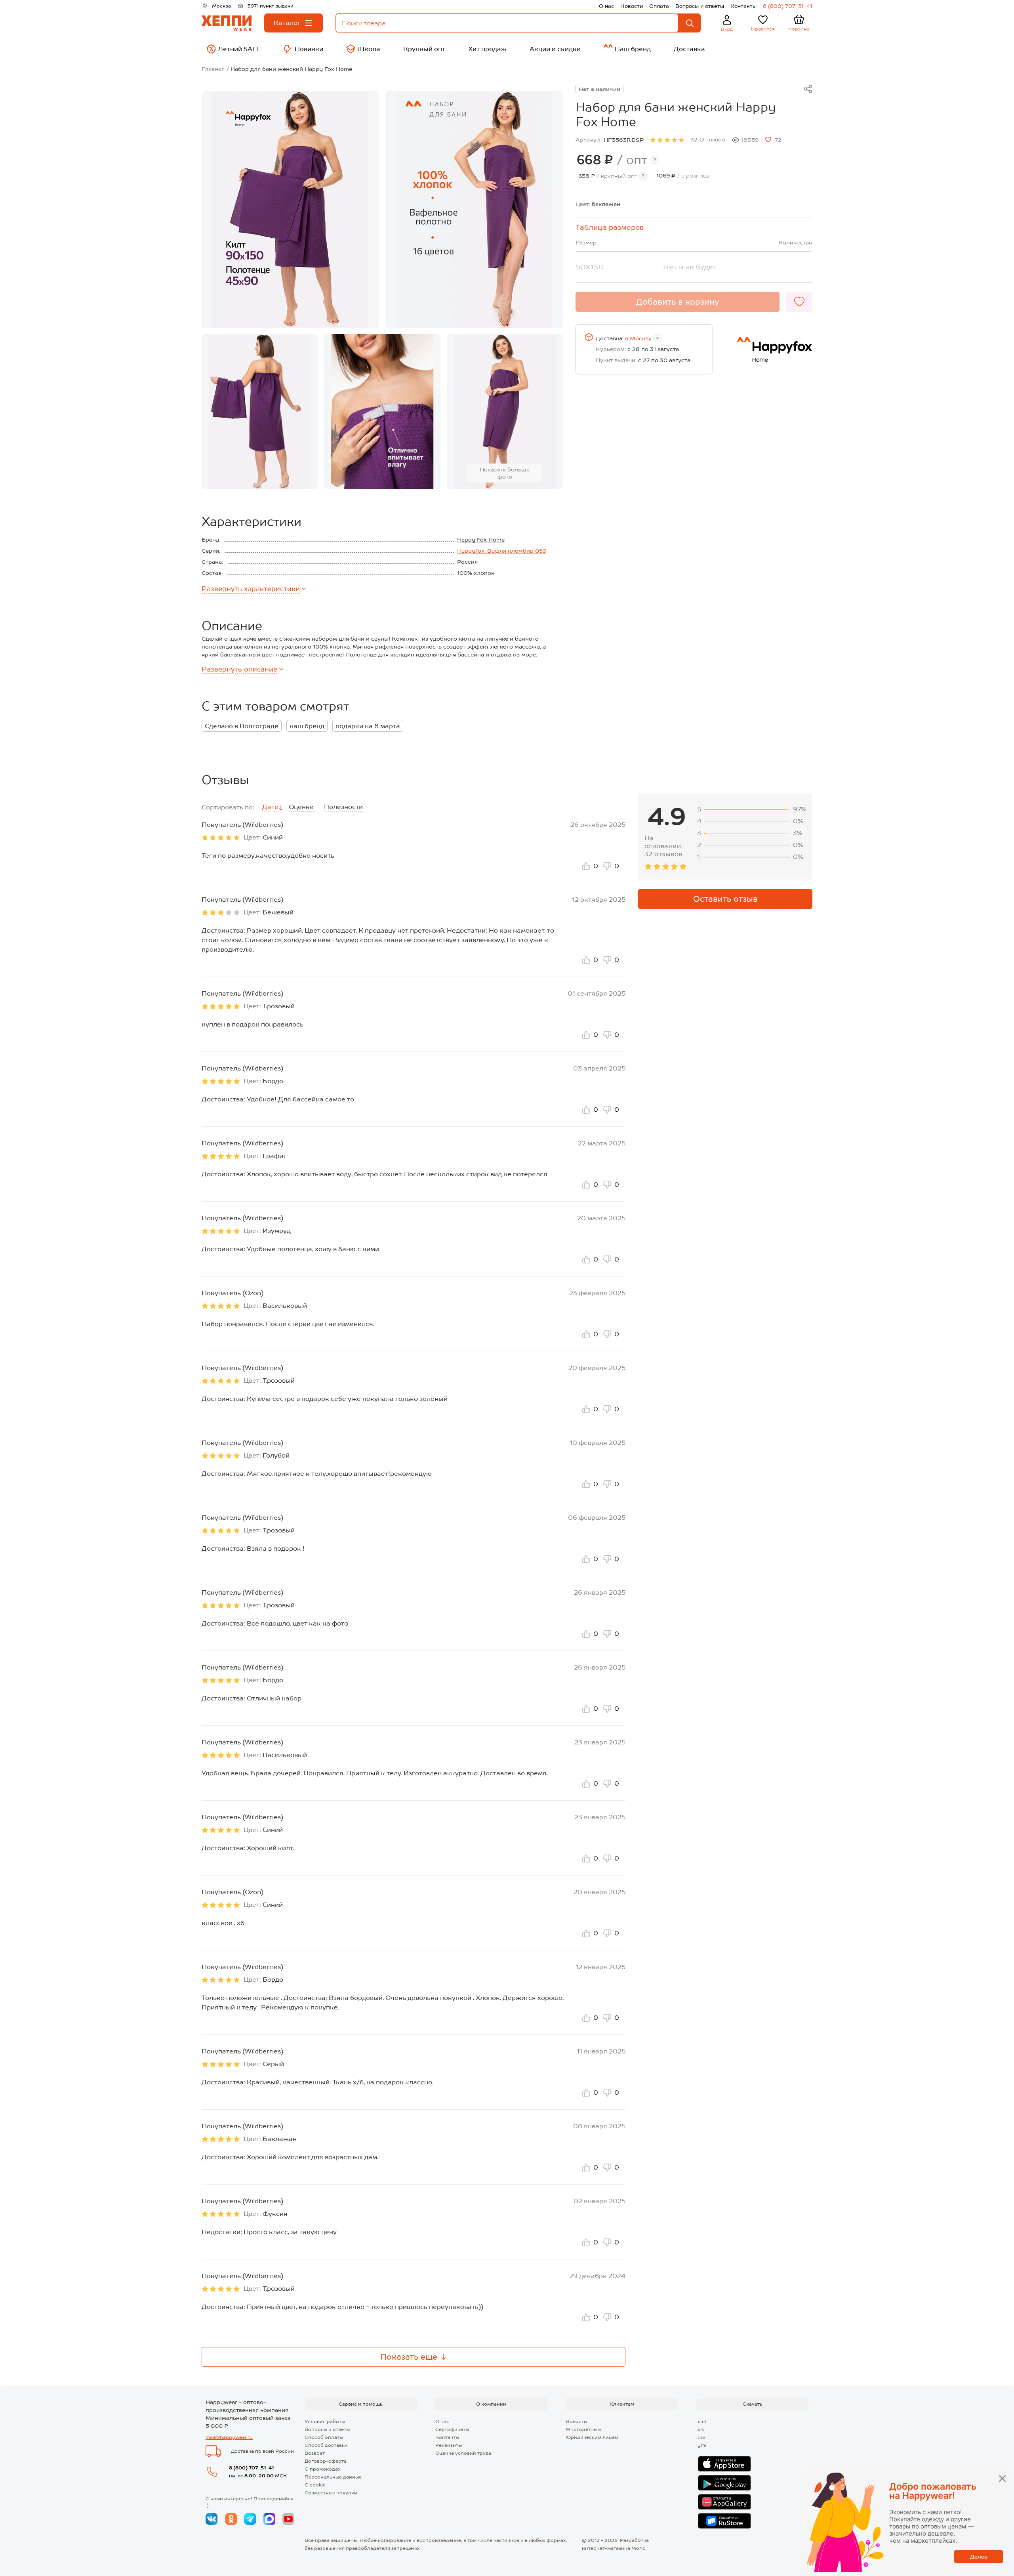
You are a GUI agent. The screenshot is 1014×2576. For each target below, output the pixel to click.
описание (239, 669)
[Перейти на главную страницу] (227, 23)
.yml (701, 2445)
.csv (701, 2437)
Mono (639, 2548)
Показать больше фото (505, 473)
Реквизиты (449, 2445)
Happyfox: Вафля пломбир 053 (502, 551)
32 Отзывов (708, 139)
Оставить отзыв (725, 899)
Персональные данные (333, 2477)
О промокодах (323, 2469)
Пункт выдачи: (616, 360)
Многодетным (583, 2429)
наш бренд (307, 726)
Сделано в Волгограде (242, 726)
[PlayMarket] (724, 2483)
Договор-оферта (326, 2461)
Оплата (659, 6)
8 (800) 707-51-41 (788, 6)
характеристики (251, 589)
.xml (701, 2421)
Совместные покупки (331, 2493)
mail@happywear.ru (229, 2437)
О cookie (315, 2485)
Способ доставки (326, 2445)
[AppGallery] (724, 2502)
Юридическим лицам (592, 2437)
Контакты (743, 6)
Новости (632, 6)
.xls (700, 2429)
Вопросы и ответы (700, 6)
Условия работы (325, 2421)
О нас (606, 6)
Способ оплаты (324, 2437)
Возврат (315, 2453)
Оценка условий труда (463, 2453)
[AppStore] (724, 2464)
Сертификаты (452, 2429)
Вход (727, 29)
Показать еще (409, 2357)
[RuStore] (724, 2521)
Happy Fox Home (481, 540)
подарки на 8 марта (368, 726)
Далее (979, 2557)
